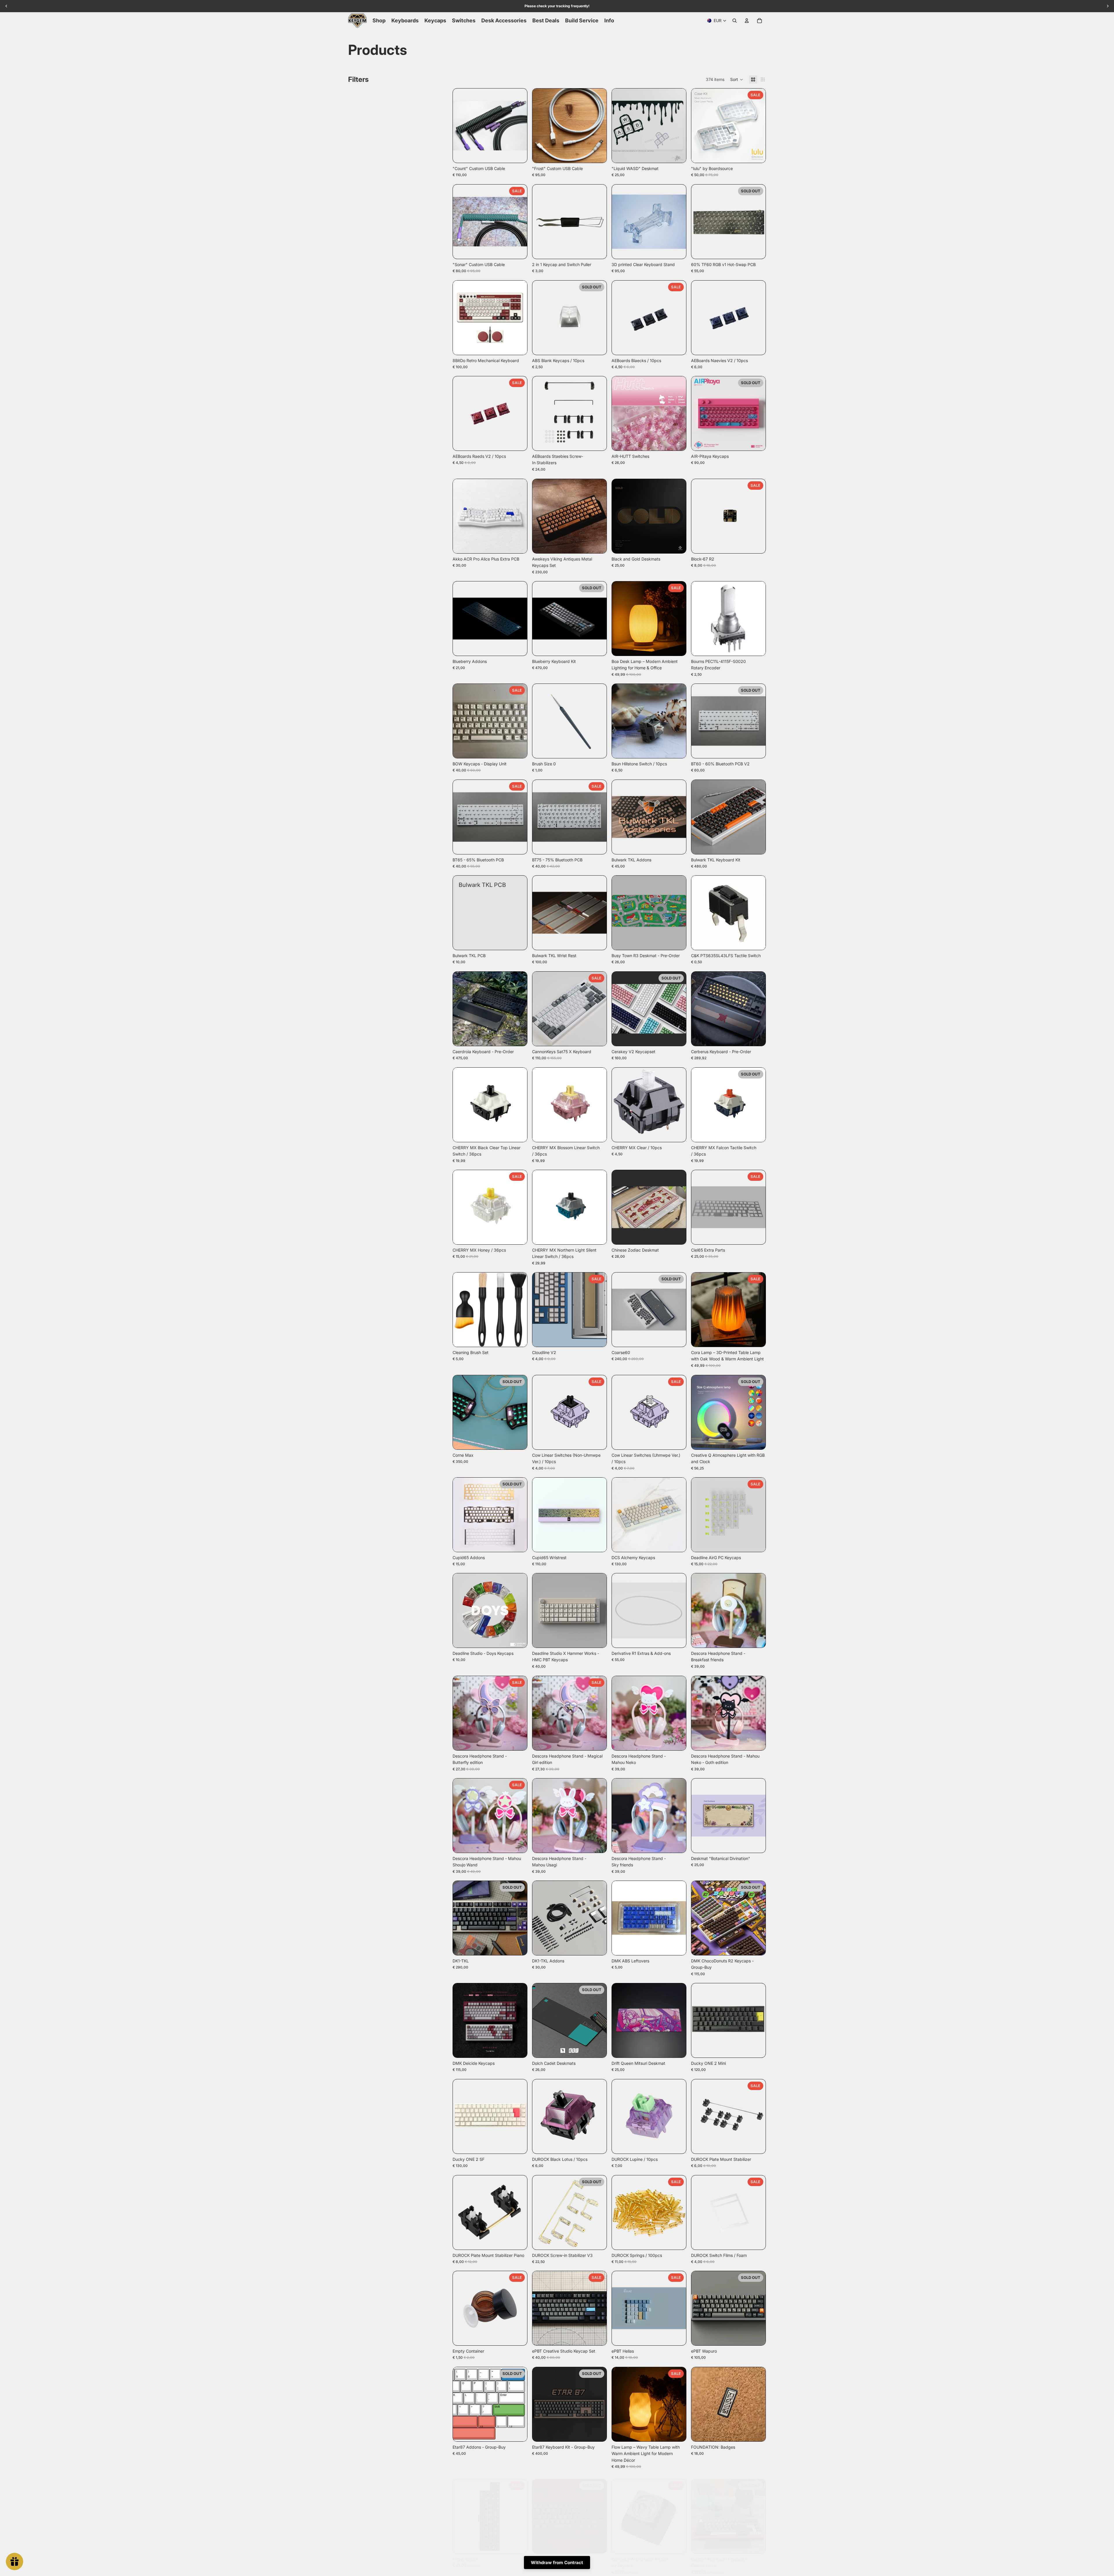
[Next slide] (518, 126)
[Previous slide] (462, 126)
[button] (737, 79)
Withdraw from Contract (557, 2563)
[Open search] (735, 21)
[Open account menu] (747, 21)
